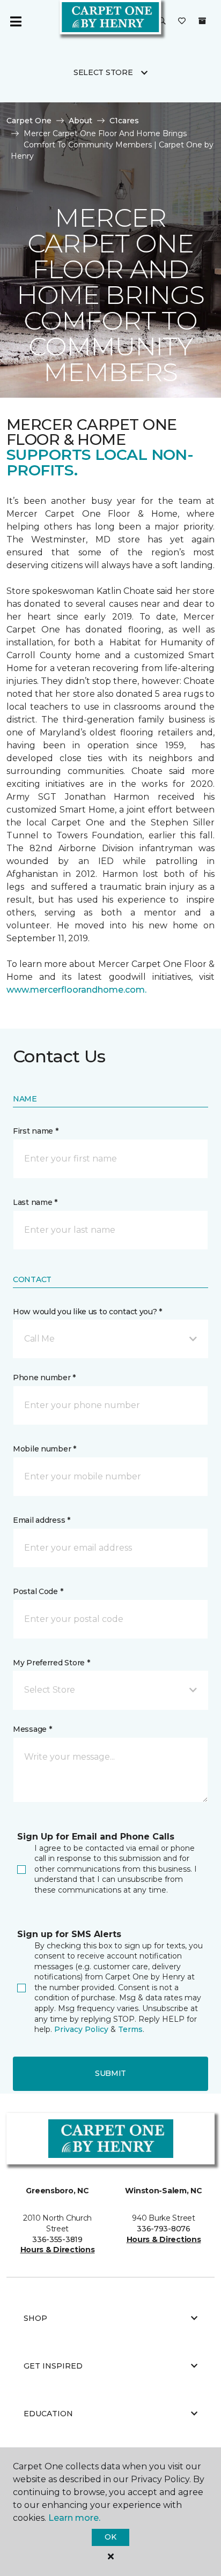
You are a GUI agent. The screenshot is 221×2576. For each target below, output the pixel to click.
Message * (32, 1729)
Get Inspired (53, 2366)
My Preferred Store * (51, 1663)
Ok (110, 2537)
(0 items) (202, 21)
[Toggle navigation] (16, 21)
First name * (36, 1131)
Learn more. (74, 2518)
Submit (110, 2073)
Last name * (35, 1202)
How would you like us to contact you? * (87, 1312)
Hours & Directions (58, 2250)
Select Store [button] (103, 72)
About (80, 121)
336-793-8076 (164, 2229)
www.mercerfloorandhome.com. (76, 990)
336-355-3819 (57, 2239)
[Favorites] (182, 21)
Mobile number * (45, 1449)
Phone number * (44, 1378)
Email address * (42, 1520)
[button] (162, 21)
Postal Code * (38, 1591)
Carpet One (29, 121)
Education (48, 2414)
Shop (35, 2318)
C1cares (124, 121)
